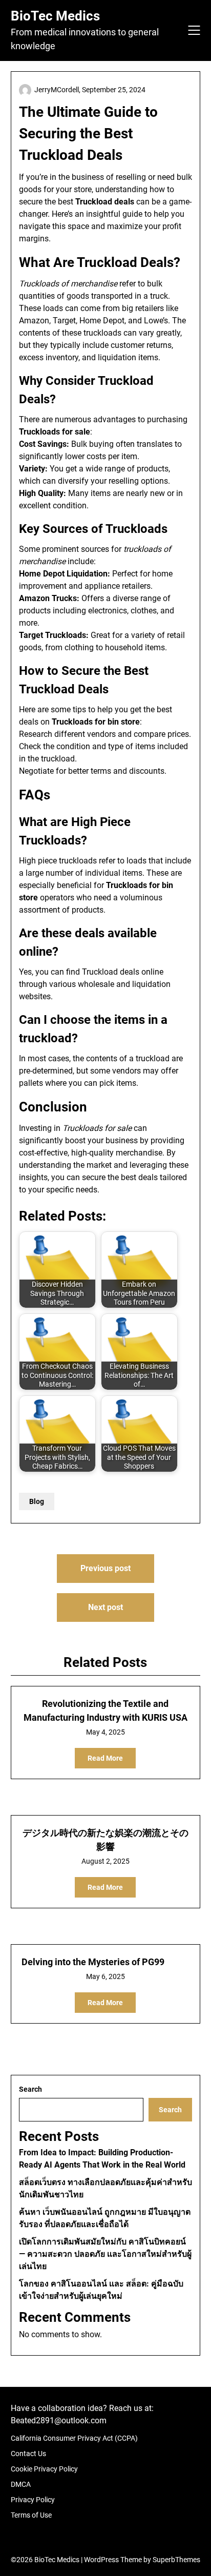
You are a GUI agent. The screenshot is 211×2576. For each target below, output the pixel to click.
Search (30, 2089)
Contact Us (28, 2454)
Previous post (105, 1568)
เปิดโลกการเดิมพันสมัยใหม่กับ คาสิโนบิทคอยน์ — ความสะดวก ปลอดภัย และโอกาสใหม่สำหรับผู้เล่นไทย (105, 2254)
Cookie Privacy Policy (44, 2469)
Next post (105, 1607)
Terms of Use (31, 2515)
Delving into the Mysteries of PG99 (93, 1962)
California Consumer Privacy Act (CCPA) (74, 2438)
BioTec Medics (55, 16)
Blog (37, 1501)
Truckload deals (111, 972)
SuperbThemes (176, 2560)
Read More (105, 1758)
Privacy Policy (33, 2500)
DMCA (21, 2484)
